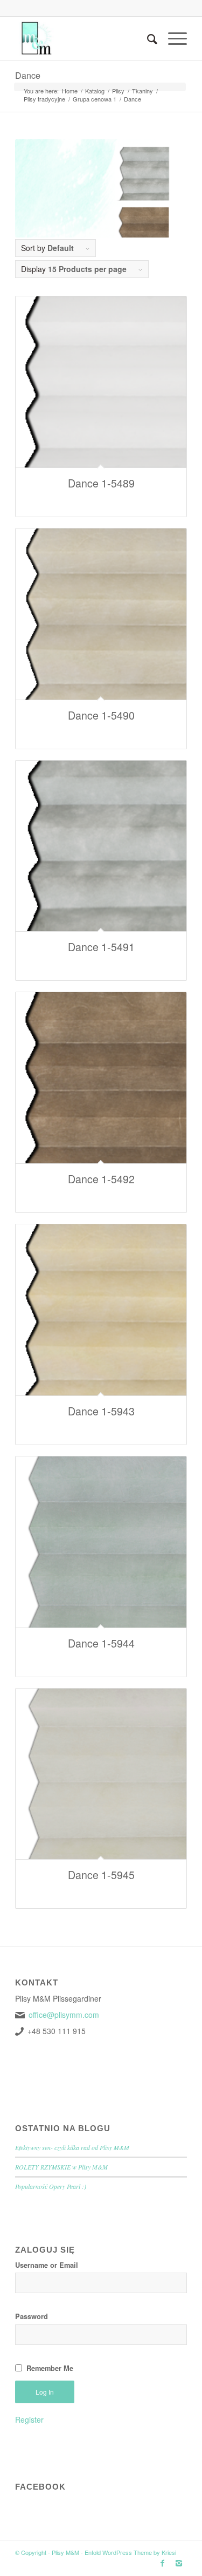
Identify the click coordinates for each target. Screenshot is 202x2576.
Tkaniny (142, 91)
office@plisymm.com (64, 2015)
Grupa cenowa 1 (95, 99)
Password (32, 2316)
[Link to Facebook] (163, 2563)
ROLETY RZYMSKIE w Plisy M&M (61, 2167)
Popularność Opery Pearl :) (51, 2186)
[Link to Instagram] (179, 2563)
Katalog (95, 91)
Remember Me (50, 2368)
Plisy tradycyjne (44, 99)
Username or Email (47, 2265)
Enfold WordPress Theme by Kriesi (130, 2552)
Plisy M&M (65, 2552)
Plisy (118, 91)
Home (70, 91)
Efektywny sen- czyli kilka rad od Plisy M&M (72, 2147)
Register (29, 2419)
